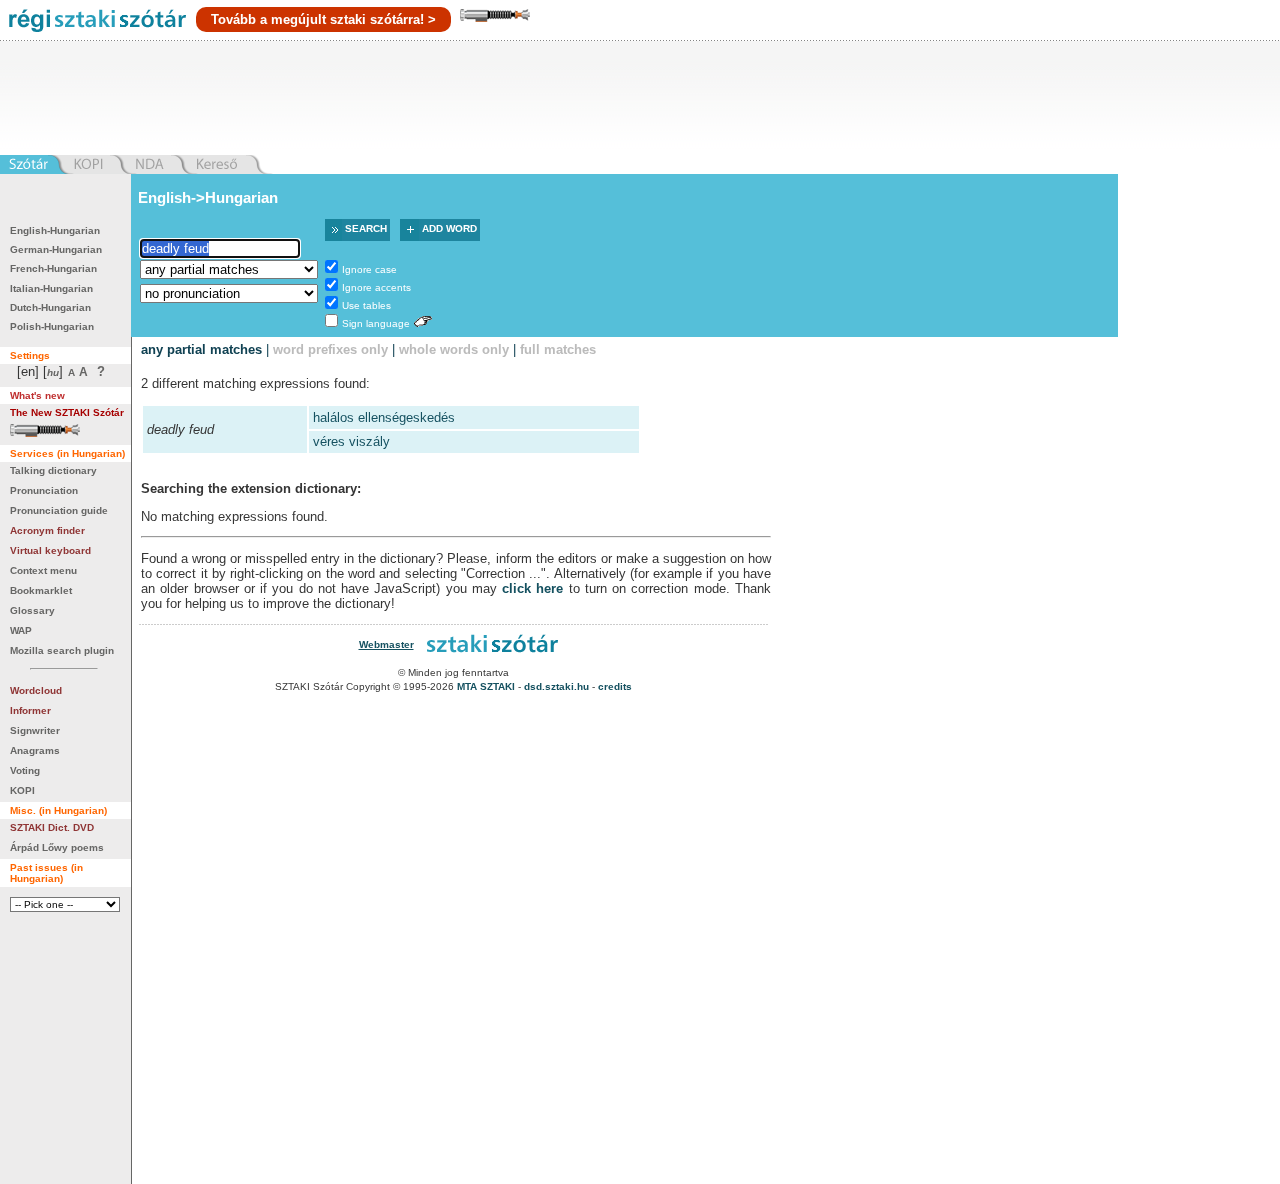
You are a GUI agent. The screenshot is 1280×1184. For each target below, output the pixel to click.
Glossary (32, 610)
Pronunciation (44, 490)
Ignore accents (376, 287)
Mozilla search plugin (62, 650)
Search (366, 228)
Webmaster (386, 644)
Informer (30, 710)
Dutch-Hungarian (50, 307)
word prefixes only (330, 349)
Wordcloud (36, 690)
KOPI (22, 790)
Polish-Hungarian (52, 326)
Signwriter (35, 730)
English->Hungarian (208, 197)
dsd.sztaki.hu (556, 686)
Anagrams (35, 750)
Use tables (366, 305)
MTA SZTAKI (486, 686)
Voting (25, 770)
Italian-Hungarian (51, 288)
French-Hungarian (53, 268)
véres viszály (351, 441)
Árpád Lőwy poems (57, 847)
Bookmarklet (41, 590)
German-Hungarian (56, 249)
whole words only (454, 349)
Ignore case (369, 269)
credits (615, 686)
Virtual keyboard (50, 550)
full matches (558, 349)
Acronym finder (47, 530)
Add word (449, 228)
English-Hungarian (55, 230)
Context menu (43, 570)
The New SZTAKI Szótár (67, 412)
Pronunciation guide (59, 510)
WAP (21, 630)
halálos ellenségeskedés (384, 417)
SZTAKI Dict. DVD (52, 827)
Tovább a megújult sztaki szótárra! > (323, 19)
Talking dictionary (53, 470)
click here (532, 588)
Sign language (376, 323)
